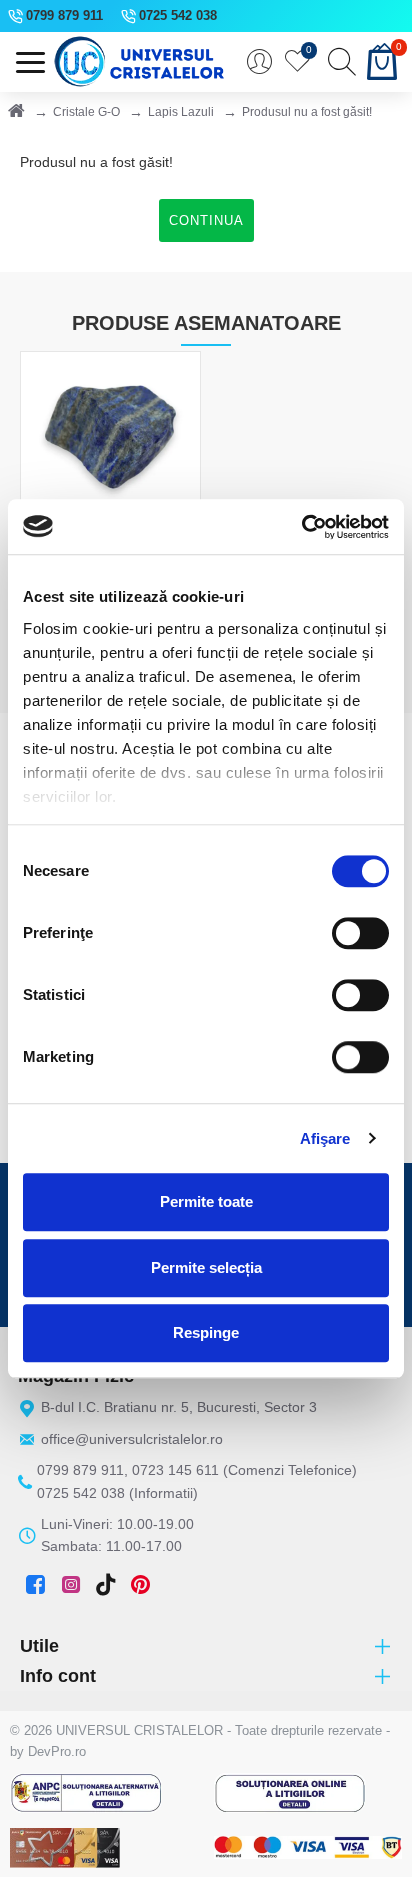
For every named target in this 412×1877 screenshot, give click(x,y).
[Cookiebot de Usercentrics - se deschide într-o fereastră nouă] (301, 527)
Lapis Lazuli (181, 112)
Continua (206, 220)
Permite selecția (206, 1267)
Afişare (325, 1138)
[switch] (360, 933)
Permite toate (206, 1201)
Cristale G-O (86, 112)
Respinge (206, 1332)
